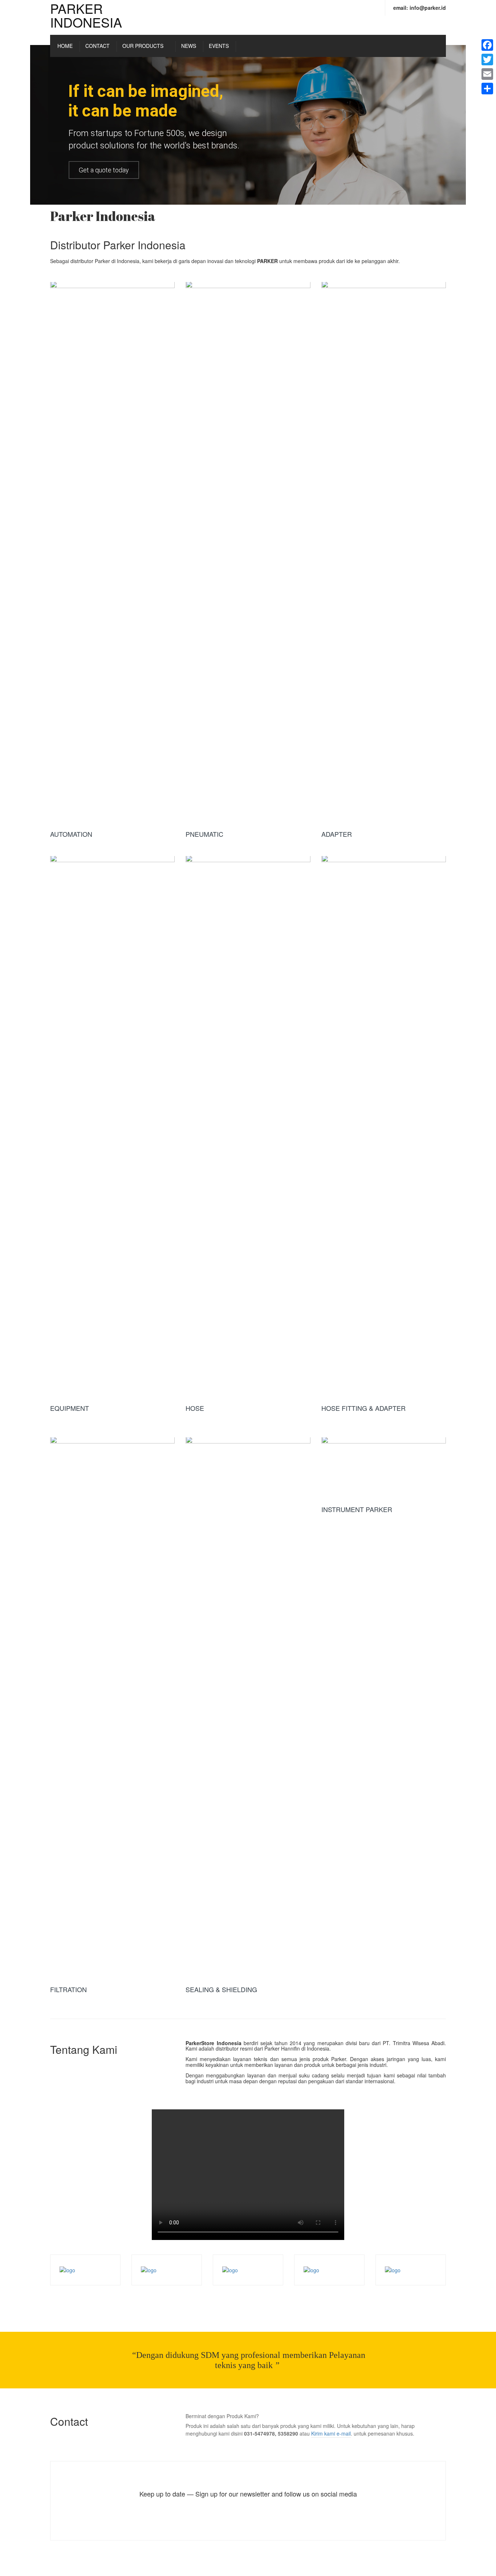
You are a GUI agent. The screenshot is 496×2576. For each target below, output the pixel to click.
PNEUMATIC (204, 834)
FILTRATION (68, 1989)
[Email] (487, 74)
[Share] (487, 89)
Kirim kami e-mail (331, 2433)
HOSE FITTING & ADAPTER (363, 1408)
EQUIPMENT (70, 1408)
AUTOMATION (71, 834)
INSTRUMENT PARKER (357, 1509)
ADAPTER (337, 834)
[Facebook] (487, 45)
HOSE (195, 1408)
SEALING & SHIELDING (221, 1989)
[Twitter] (487, 60)
